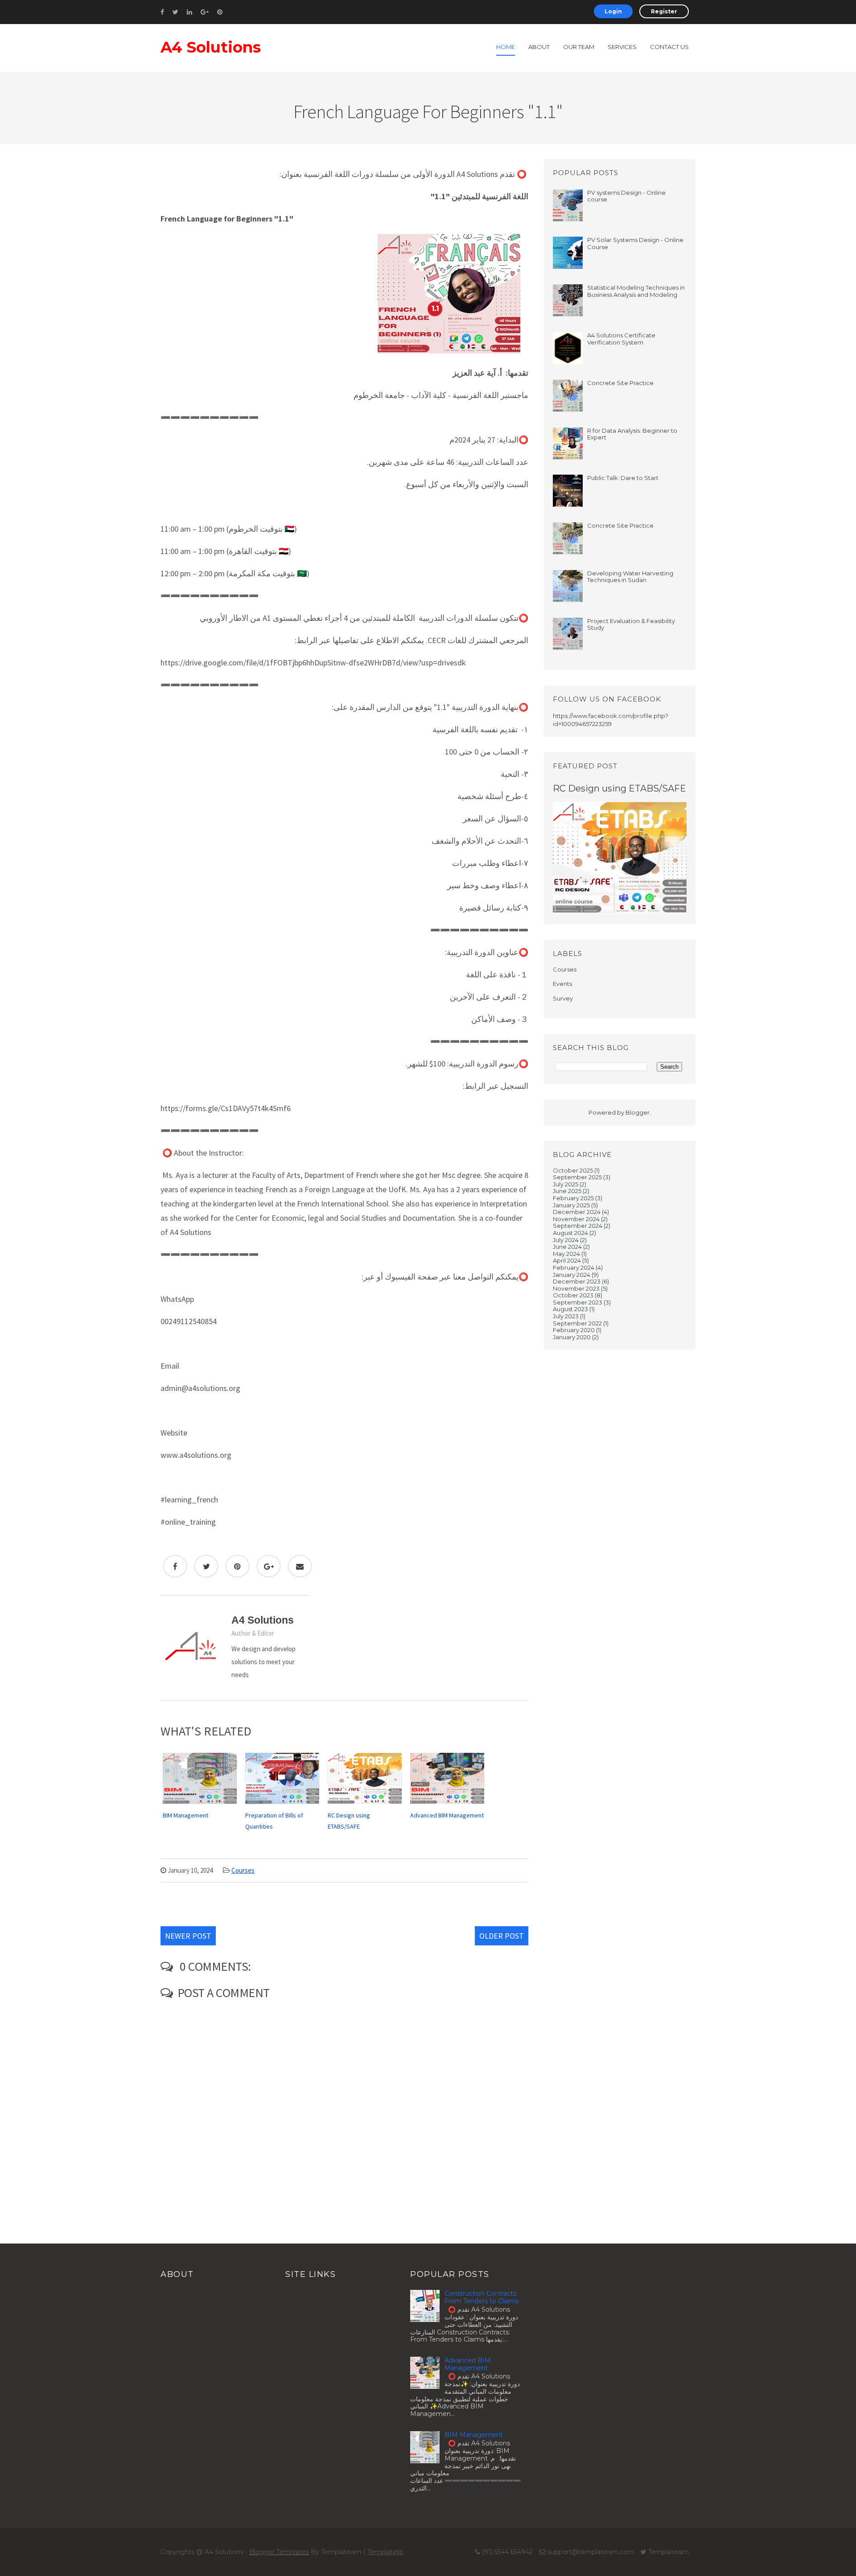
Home (506, 47)
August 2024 (570, 1233)
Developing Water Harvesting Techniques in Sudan (630, 577)
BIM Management (474, 2435)
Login (613, 11)
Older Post (502, 1936)
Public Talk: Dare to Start (623, 478)
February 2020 (574, 1330)
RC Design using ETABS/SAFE (619, 788)
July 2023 (566, 1316)
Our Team (579, 47)
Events (562, 984)
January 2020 (572, 1337)
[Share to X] (206, 1566)
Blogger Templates (279, 2552)
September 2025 (577, 1177)
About (539, 47)
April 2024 (567, 1260)
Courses (243, 1870)
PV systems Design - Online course (626, 196)
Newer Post (188, 1936)
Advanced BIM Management (468, 2364)
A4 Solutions (211, 47)
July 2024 (566, 1240)
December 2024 (577, 1212)
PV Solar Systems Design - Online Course (635, 243)
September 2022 (577, 1323)
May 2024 (566, 1254)
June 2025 (567, 1191)
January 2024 (572, 1275)
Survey (563, 998)
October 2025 (573, 1170)
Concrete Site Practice (620, 383)
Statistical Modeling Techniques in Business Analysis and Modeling (636, 291)
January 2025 (571, 1205)
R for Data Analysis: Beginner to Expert (632, 434)
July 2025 (566, 1184)
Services (622, 47)
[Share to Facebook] (175, 1566)
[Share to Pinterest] (237, 1566)
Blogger (638, 1112)
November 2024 (576, 1219)
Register (664, 11)
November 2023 (576, 1288)
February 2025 (573, 1198)
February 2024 (574, 1267)
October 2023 (573, 1295)
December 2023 (577, 1281)
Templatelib (385, 2552)
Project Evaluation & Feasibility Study (631, 624)
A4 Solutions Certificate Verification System (621, 339)
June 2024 (567, 1247)
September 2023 (578, 1302)
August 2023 (570, 1309)
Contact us (669, 47)
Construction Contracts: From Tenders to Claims (481, 2297)
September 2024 (578, 1226)
